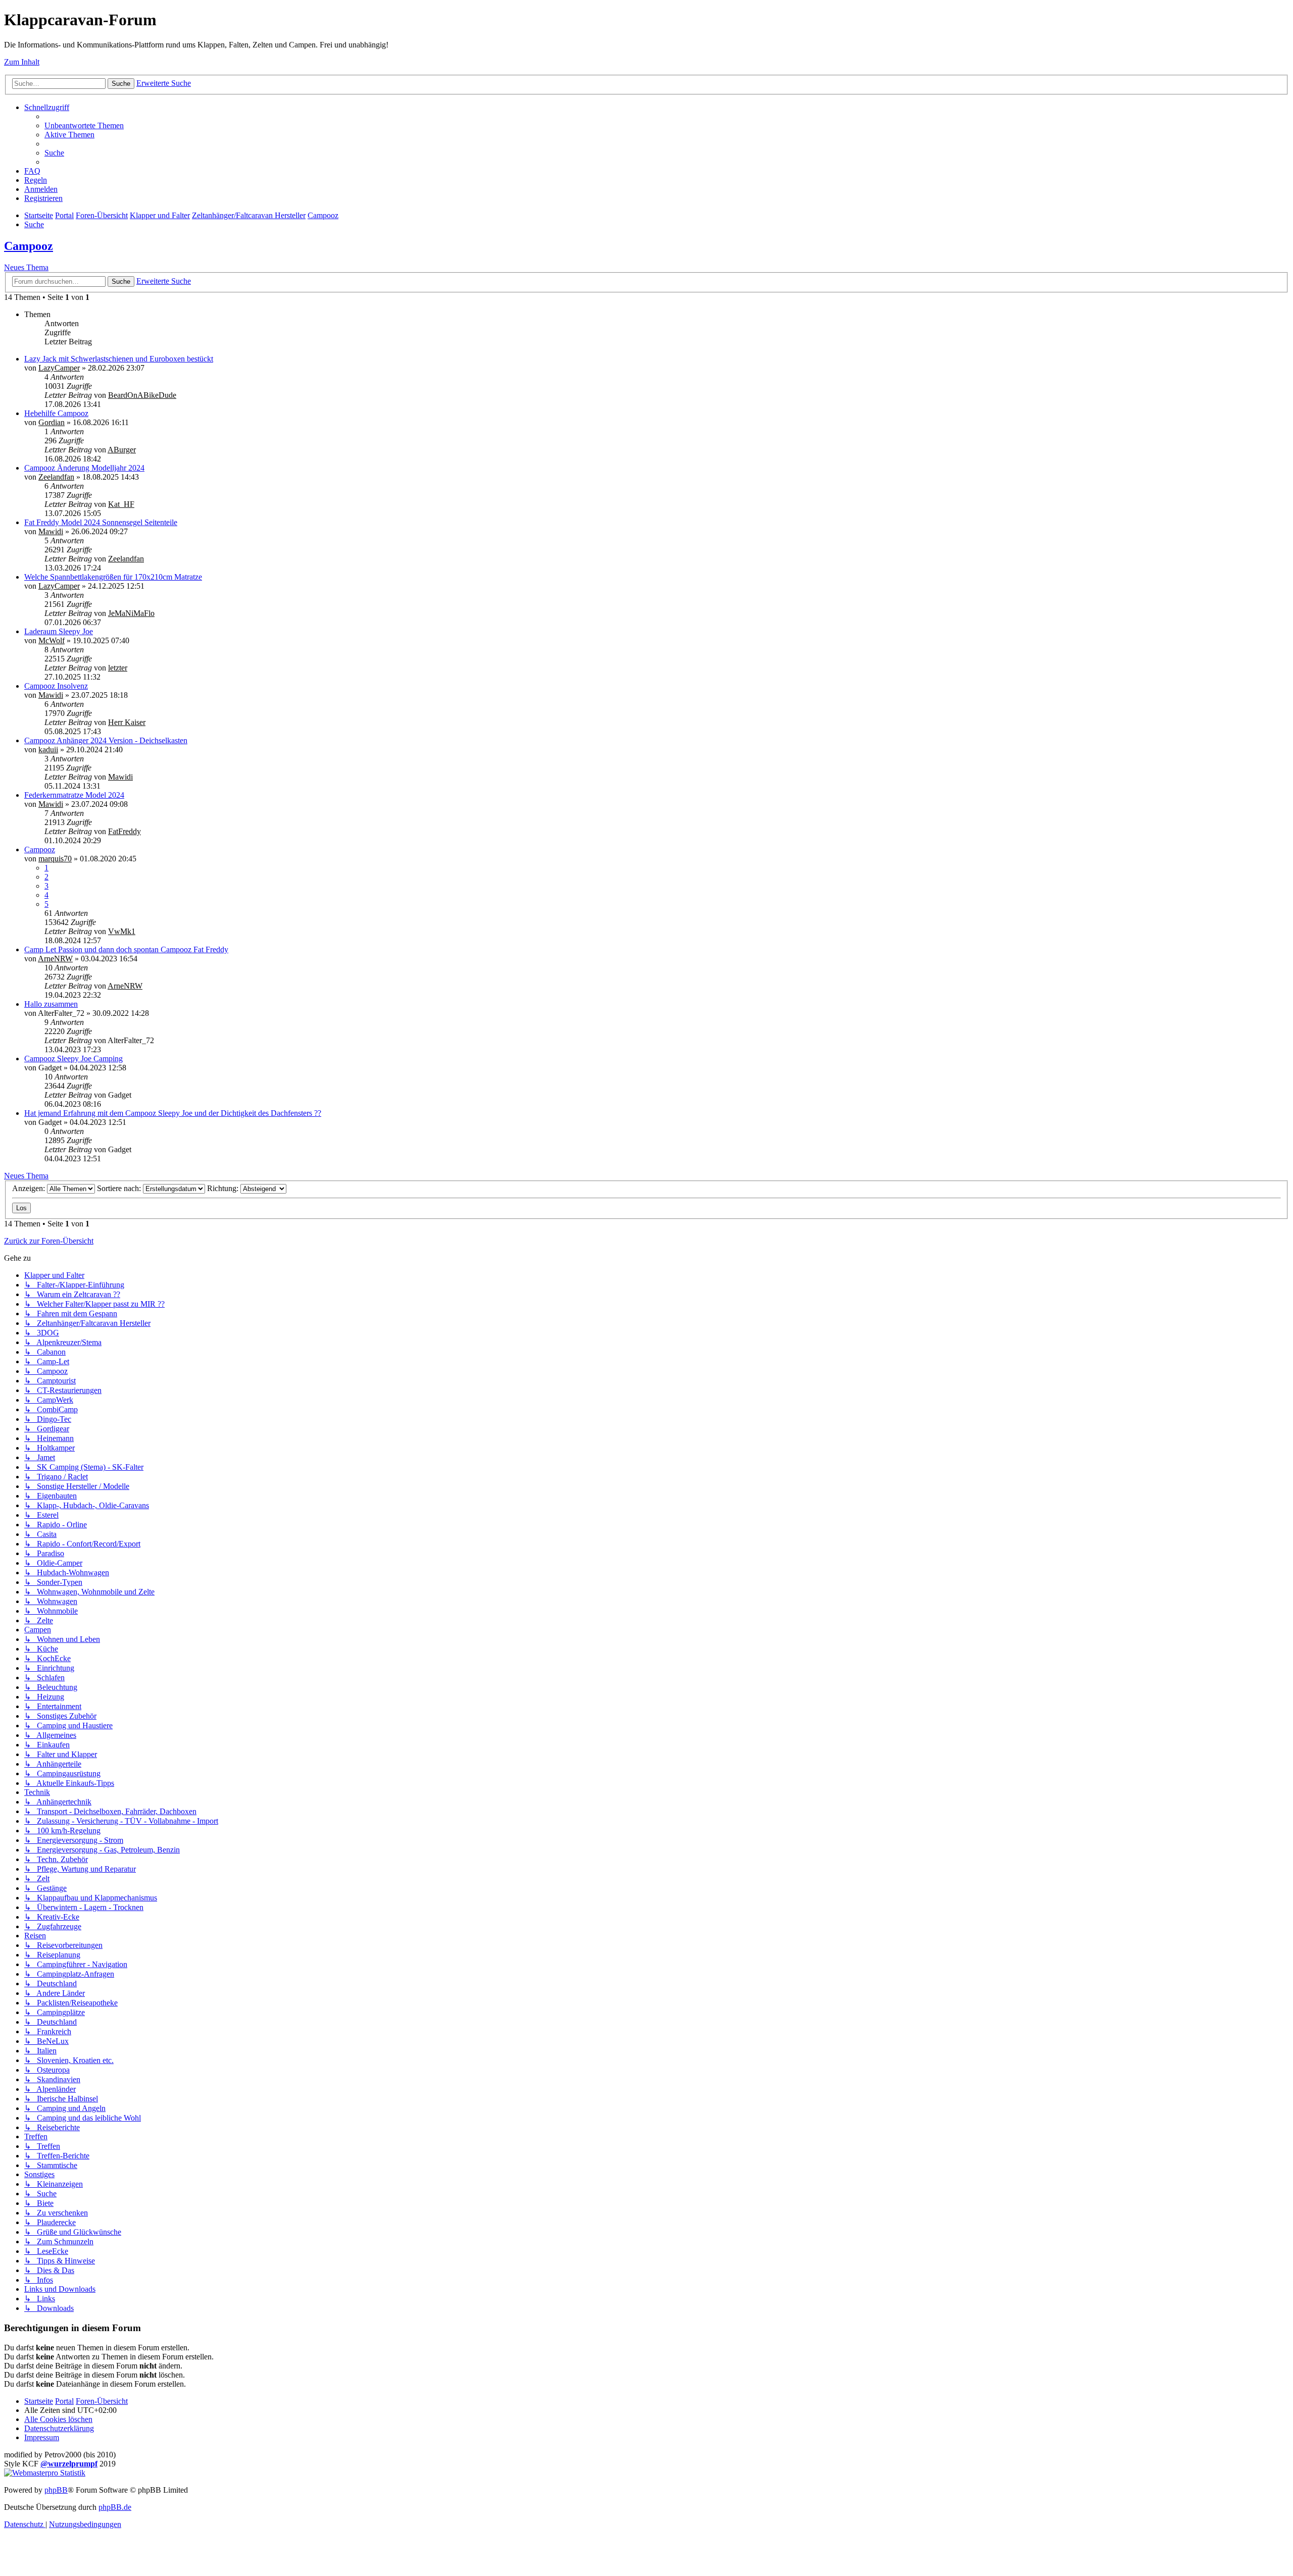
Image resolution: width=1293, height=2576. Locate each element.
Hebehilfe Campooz (56, 413)
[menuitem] (84, 125)
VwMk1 (122, 931)
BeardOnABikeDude (142, 395)
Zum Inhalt (22, 62)
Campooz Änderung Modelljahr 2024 (84, 468)
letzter (118, 668)
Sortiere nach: (120, 1188)
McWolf (52, 640)
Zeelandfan (56, 477)
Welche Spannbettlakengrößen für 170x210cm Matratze (113, 577)
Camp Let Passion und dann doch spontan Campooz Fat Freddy (126, 949)
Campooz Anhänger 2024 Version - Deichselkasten (106, 740)
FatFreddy (125, 831)
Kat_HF (121, 504)
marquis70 (55, 859)
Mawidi (51, 531)
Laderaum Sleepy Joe (59, 631)
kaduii (48, 750)
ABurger (122, 450)
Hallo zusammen (51, 1004)
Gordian (52, 422)
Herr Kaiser (127, 722)
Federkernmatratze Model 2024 (74, 795)
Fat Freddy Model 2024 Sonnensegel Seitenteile (101, 522)
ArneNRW (55, 959)
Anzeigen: (30, 1188)
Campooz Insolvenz (56, 686)
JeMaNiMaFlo (131, 613)
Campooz (29, 246)
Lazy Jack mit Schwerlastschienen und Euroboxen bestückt (119, 359)
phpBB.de (115, 2507)
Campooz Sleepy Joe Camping (73, 1059)
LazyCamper (59, 368)
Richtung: (224, 1188)
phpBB (56, 2490)
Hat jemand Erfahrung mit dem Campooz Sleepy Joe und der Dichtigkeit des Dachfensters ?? (173, 1113)
